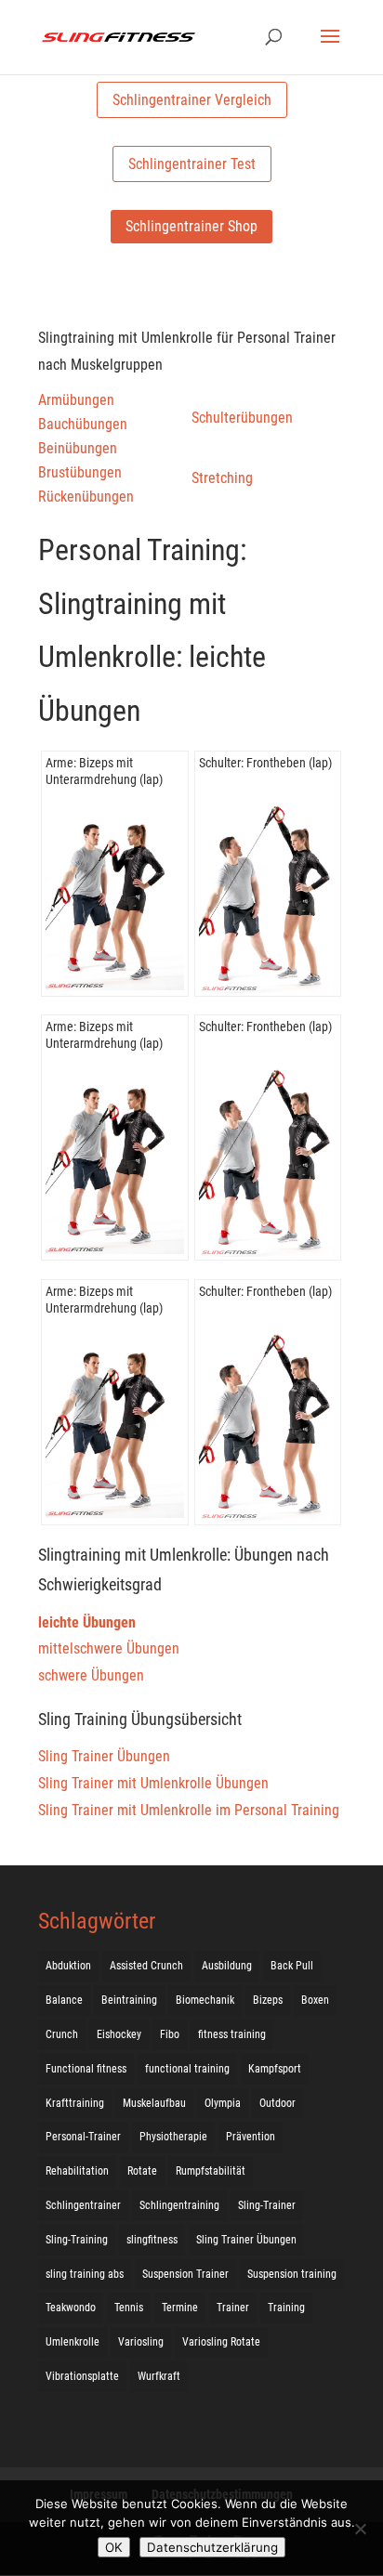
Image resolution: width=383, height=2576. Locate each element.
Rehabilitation (77, 2171)
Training (286, 2308)
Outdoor (277, 2103)
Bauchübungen (83, 424)
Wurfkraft (159, 2376)
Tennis (129, 2308)
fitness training (232, 2034)
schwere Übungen (91, 1675)
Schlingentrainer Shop (191, 226)
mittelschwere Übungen (109, 1648)
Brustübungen (80, 472)
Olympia (223, 2103)
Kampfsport (275, 2069)
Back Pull (292, 1966)
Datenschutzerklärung (212, 2547)
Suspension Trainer (185, 2274)
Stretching (222, 478)
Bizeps (268, 2000)
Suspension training (292, 2274)
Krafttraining (75, 2103)
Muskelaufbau (154, 2103)
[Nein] (360, 2529)
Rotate (142, 2171)
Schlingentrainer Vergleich (192, 100)
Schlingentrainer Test (192, 164)
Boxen (315, 2000)
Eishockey (119, 2034)
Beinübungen (78, 448)
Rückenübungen (86, 497)
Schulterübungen (242, 418)
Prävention (251, 2137)
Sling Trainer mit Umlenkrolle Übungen (153, 1783)
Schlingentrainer (83, 2205)
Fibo (170, 2034)
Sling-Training (77, 2240)
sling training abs (85, 2274)
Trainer (233, 2308)
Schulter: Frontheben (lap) (265, 763)
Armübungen (76, 400)
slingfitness (152, 2240)
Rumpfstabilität (211, 2171)
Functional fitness (86, 2069)
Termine (180, 2308)
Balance (64, 2000)
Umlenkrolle (73, 2342)
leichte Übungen (87, 1622)
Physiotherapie (173, 2137)
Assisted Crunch (146, 1966)
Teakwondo (71, 2308)
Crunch (62, 2034)
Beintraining (129, 2000)
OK (114, 2547)
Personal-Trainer (83, 2137)
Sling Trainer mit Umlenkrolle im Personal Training (189, 1810)
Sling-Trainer (267, 2205)
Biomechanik (205, 2000)
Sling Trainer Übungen (104, 1756)
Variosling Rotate (221, 2342)
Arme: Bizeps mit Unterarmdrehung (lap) (104, 771)
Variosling (141, 2342)
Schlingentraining (179, 2205)
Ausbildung (227, 1966)
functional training (187, 2069)
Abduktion (68, 1966)
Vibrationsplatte (82, 2376)
